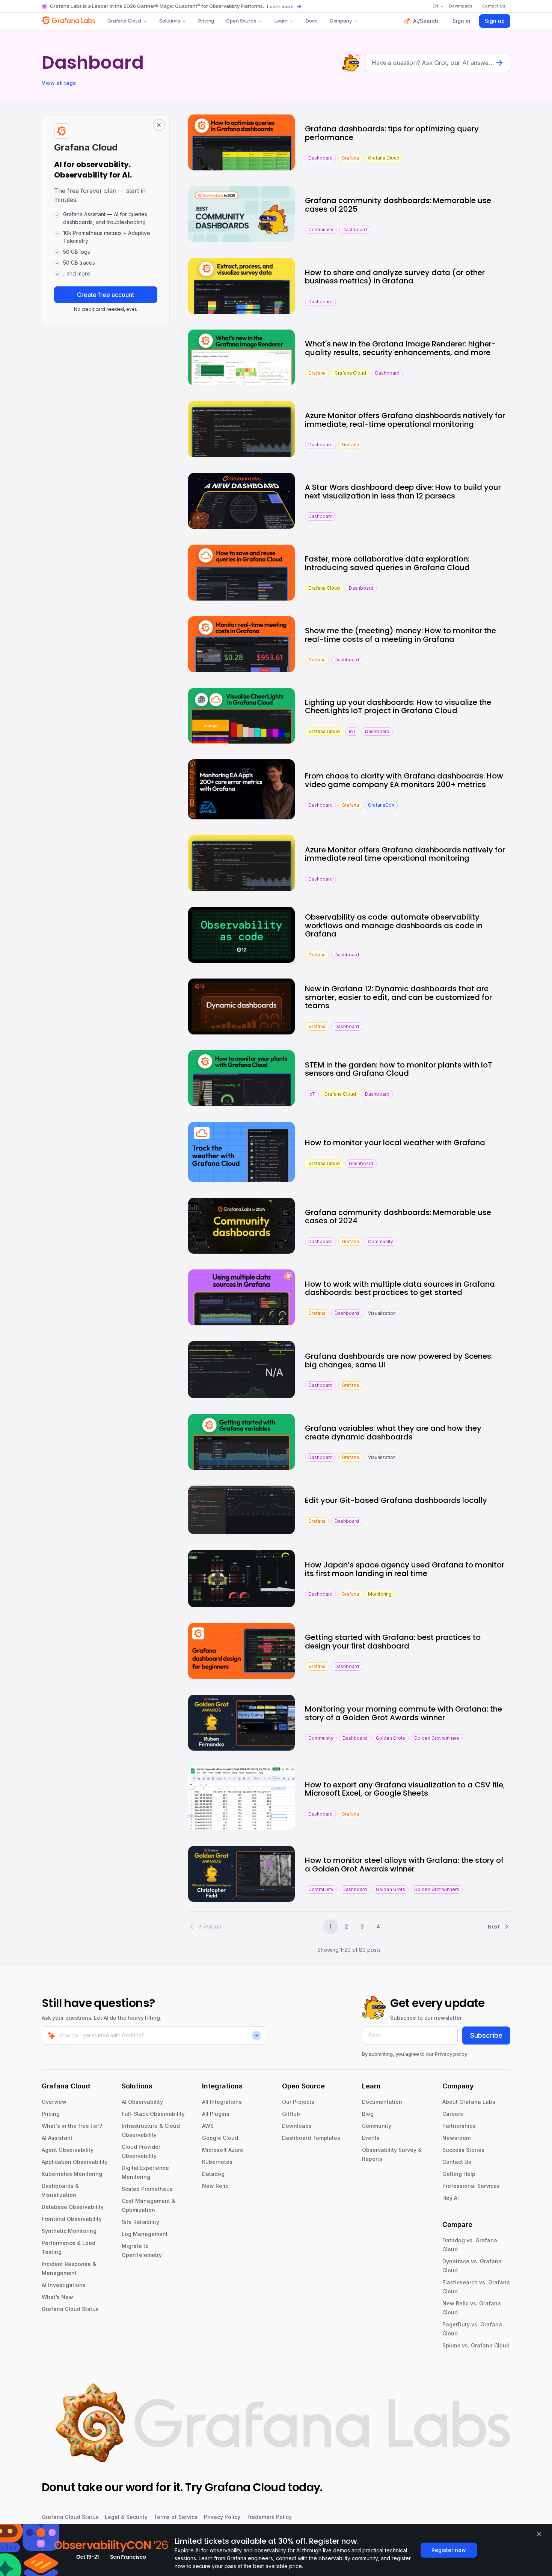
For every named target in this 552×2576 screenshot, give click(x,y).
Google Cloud (220, 2138)
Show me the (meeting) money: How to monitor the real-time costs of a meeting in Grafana (400, 635)
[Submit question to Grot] (499, 63)
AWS (208, 2126)
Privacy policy (451, 2054)
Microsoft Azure (223, 2150)
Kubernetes (217, 2162)
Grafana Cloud (124, 21)
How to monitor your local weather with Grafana (395, 1143)
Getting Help (459, 2174)
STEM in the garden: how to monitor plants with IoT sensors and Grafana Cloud (399, 1069)
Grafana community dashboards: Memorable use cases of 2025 (398, 205)
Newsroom (456, 2138)
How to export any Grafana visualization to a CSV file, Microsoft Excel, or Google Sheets (405, 1789)
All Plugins (216, 2114)
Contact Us (457, 2162)
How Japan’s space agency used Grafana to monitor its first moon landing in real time (405, 1569)
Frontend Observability (72, 2219)
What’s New (57, 2297)
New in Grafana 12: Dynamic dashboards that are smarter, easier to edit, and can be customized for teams (398, 997)
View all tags (62, 83)
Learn (281, 21)
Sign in (462, 21)
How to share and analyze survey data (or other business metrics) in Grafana (395, 277)
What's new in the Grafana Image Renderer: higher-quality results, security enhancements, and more (400, 348)
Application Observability (75, 2162)
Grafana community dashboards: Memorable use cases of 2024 (398, 1217)
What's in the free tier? (72, 2126)
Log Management (145, 2234)
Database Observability (73, 2207)
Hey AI (451, 2198)
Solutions (170, 21)
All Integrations (222, 2102)
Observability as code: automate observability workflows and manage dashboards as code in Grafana (394, 925)
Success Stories (463, 2150)
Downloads (297, 2126)
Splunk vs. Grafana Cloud (476, 2345)
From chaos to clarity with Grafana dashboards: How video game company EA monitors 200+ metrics (404, 780)
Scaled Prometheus (147, 2189)
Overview (54, 2102)
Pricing (206, 21)
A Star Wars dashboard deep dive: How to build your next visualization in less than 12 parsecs (403, 492)
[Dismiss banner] (539, 2534)
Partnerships (459, 2126)
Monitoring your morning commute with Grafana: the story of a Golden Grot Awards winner (403, 1713)
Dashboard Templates (311, 2138)
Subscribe (486, 2035)
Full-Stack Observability (153, 2114)
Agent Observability (68, 2150)
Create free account (106, 295)
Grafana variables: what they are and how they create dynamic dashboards (393, 1433)
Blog (368, 2114)
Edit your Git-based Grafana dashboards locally (396, 1500)
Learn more (280, 6)
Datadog (213, 2174)
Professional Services (471, 2186)
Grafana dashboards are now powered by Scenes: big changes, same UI (399, 1360)
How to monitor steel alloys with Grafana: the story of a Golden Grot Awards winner (404, 1865)
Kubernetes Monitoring (72, 2174)
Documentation (382, 2102)
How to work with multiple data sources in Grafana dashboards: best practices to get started (400, 1288)
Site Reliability (140, 2222)
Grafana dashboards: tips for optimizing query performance (392, 133)
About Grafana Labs (469, 2102)
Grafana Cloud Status (70, 2309)
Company (341, 21)
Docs (311, 21)
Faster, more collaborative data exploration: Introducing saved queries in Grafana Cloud (387, 563)
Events (371, 2138)
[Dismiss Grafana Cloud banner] (159, 125)
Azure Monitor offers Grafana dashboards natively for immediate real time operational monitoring (405, 854)
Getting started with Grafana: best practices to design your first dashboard (393, 1642)
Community (377, 2126)
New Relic (215, 2186)
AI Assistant (57, 2138)
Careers (453, 2114)
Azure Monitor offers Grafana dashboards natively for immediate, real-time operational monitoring (405, 420)
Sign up (495, 21)
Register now (449, 2550)
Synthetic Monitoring (69, 2231)
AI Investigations (64, 2285)
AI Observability (142, 2102)
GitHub (291, 2114)
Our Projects (298, 2102)
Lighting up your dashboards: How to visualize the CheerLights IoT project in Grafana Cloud (398, 707)
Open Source (241, 21)
